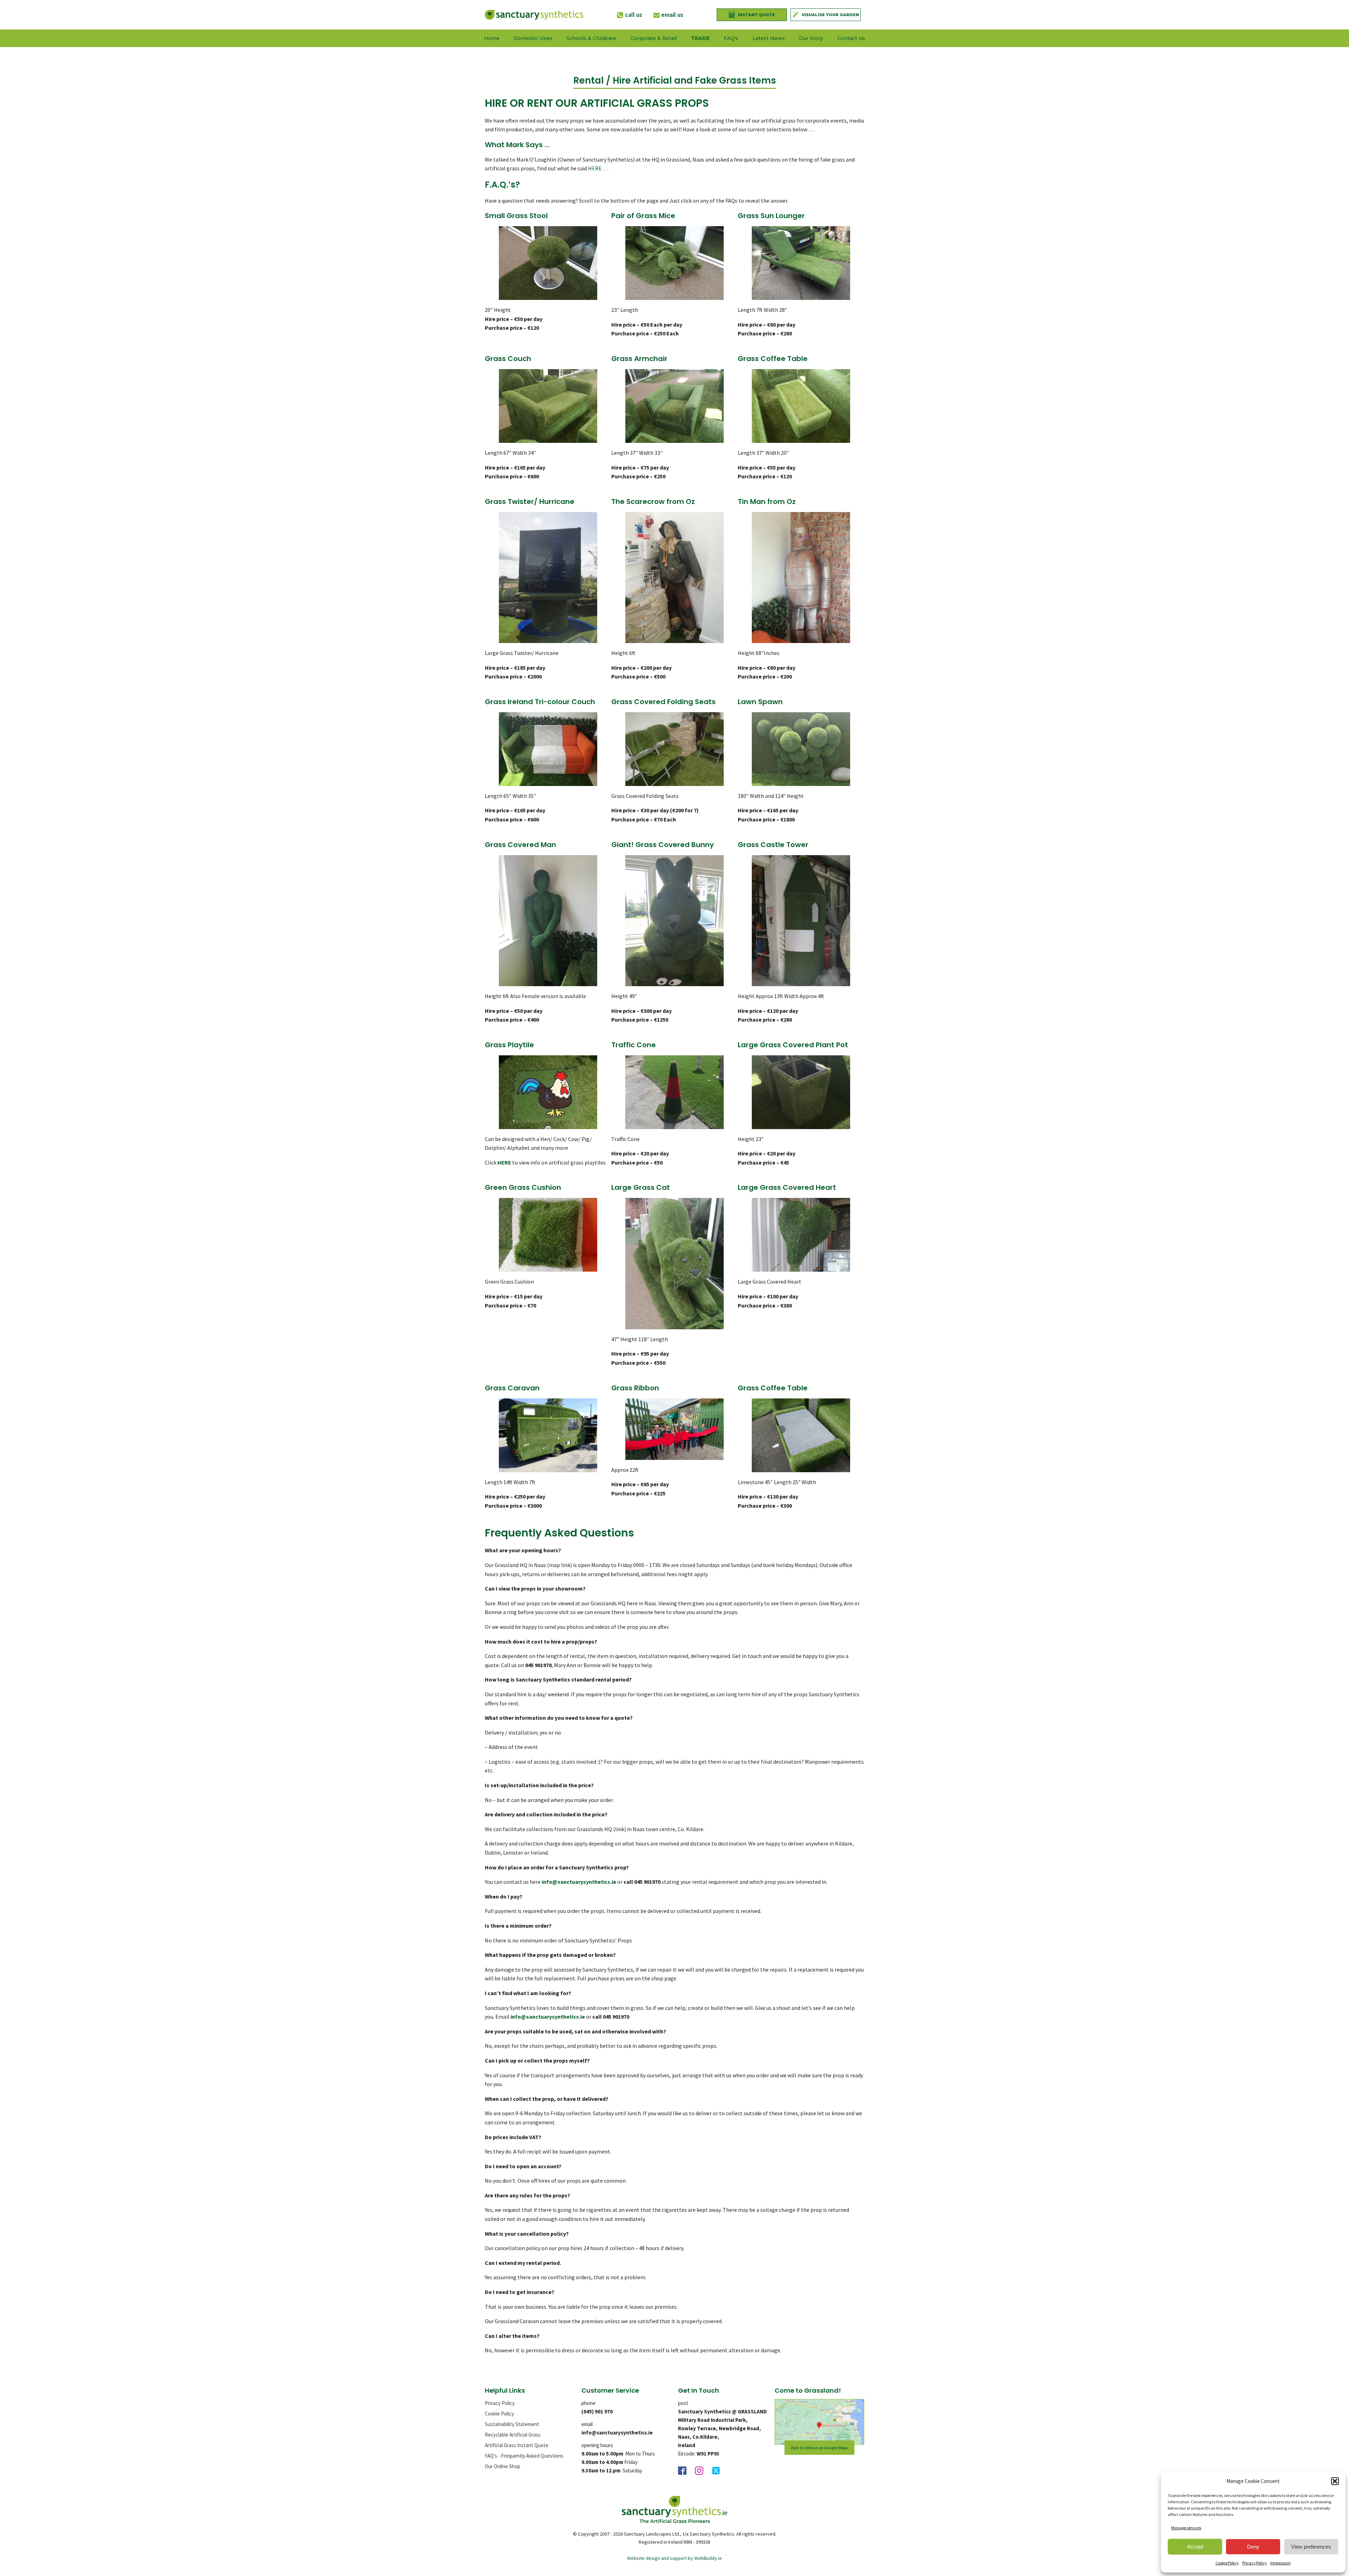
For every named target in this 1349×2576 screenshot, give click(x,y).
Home (492, 38)
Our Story (811, 38)
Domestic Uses (533, 38)
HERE (595, 168)
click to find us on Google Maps (819, 2448)
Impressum (1280, 2563)
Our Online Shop (503, 2466)
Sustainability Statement (512, 2424)
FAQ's (731, 38)
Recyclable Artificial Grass (513, 2435)
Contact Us (851, 38)
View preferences (1311, 2547)
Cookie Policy (1227, 2563)
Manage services (1186, 2528)
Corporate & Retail (654, 38)
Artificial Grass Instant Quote (517, 2445)
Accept (1195, 2547)
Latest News (769, 38)
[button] (1335, 2481)
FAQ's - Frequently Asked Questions (524, 2456)
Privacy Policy (1254, 2563)
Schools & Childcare (591, 38)
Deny (1253, 2547)
